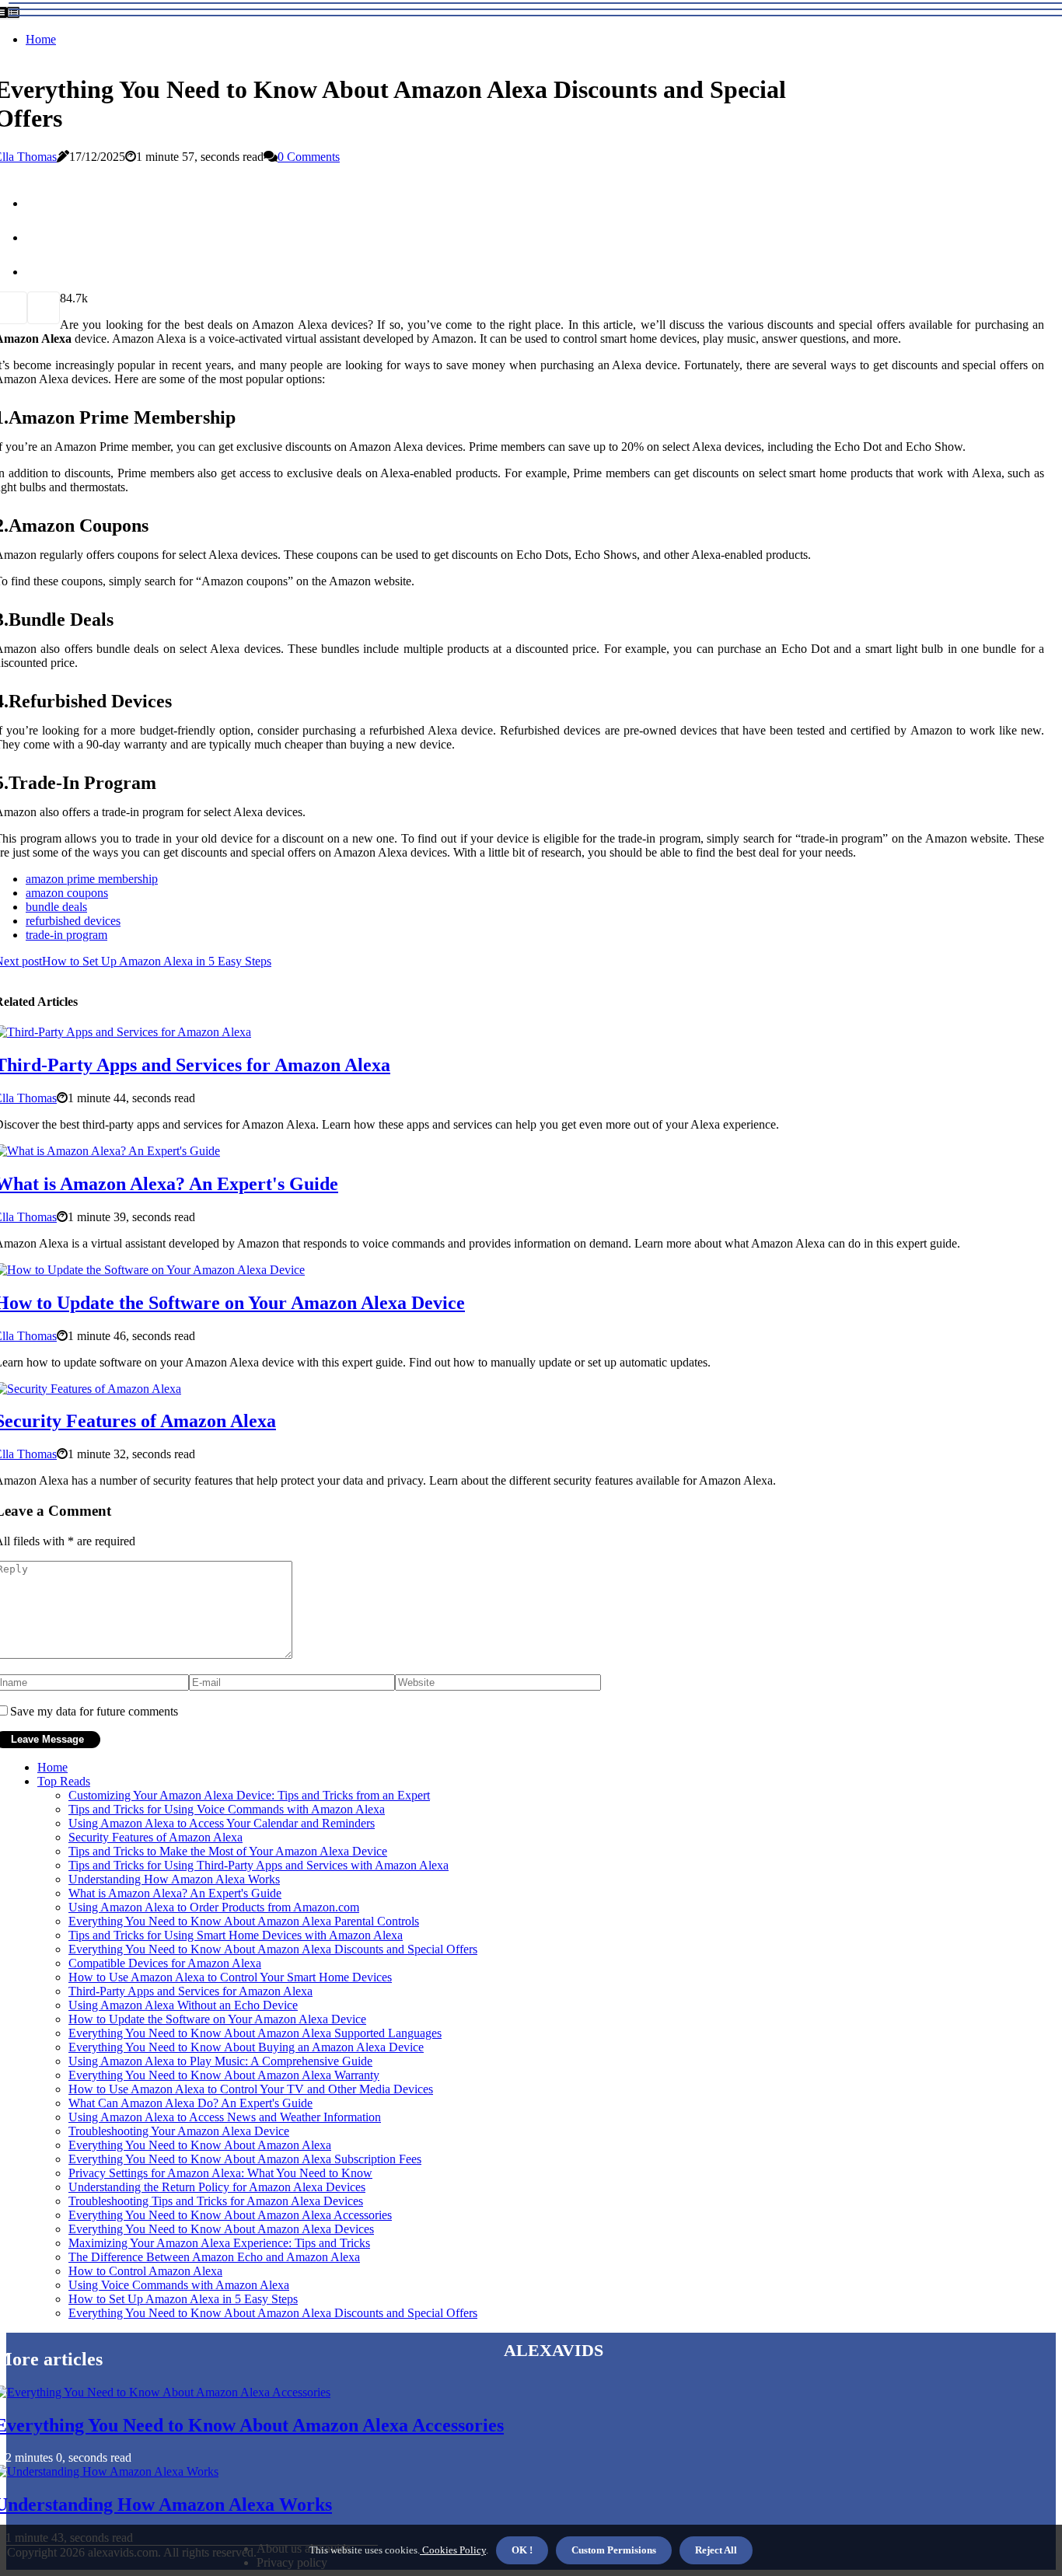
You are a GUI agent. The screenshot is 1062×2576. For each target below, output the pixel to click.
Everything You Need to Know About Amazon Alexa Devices (221, 2229)
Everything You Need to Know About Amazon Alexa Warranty (224, 2075)
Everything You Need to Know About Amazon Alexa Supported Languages (255, 2033)
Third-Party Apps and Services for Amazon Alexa (190, 1991)
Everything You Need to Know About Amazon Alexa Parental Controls (244, 1921)
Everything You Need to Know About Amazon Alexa (200, 2145)
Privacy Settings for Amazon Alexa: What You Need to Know (220, 2173)
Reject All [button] (716, 2550)
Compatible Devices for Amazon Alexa (165, 1963)
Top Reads (64, 1781)
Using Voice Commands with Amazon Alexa (179, 2285)
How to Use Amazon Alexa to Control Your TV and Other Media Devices (251, 2089)
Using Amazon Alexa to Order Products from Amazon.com (214, 1907)
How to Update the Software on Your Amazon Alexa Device (217, 2019)
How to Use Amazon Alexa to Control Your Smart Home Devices (230, 1977)
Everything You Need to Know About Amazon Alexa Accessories (230, 2215)
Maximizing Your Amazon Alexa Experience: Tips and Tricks (219, 2243)
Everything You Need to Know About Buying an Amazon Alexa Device (246, 2047)
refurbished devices (73, 921)
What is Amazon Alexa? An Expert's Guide (175, 1893)
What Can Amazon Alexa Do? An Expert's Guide (190, 2103)
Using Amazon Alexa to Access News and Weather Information (225, 2117)
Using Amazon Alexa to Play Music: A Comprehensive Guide (220, 2061)
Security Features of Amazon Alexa (155, 1837)
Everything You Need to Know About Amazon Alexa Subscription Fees (245, 2159)
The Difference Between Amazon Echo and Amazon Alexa (214, 2257)
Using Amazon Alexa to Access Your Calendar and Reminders (222, 1823)
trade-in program (66, 935)
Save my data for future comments (94, 1711)
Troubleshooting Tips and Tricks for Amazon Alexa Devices (216, 2201)
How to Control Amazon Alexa (145, 2271)
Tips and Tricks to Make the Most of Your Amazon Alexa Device (228, 1851)
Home (41, 39)
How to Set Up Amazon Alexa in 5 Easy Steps (183, 2299)
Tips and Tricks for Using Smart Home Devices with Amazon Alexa (236, 1935)
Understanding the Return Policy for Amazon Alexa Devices (217, 2187)
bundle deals (56, 907)
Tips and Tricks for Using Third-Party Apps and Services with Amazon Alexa (259, 1865)
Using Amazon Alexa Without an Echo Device (183, 2005)
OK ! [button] (522, 2550)
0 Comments (309, 157)
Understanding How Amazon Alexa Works (174, 1879)
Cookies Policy (453, 2550)
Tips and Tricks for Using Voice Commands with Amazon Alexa (227, 1809)
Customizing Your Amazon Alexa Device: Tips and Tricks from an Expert (249, 1795)
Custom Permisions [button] (614, 2550)
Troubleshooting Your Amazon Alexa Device (179, 2131)
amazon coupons (67, 893)
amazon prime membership (92, 879)
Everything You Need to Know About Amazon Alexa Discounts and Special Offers (273, 1949)
